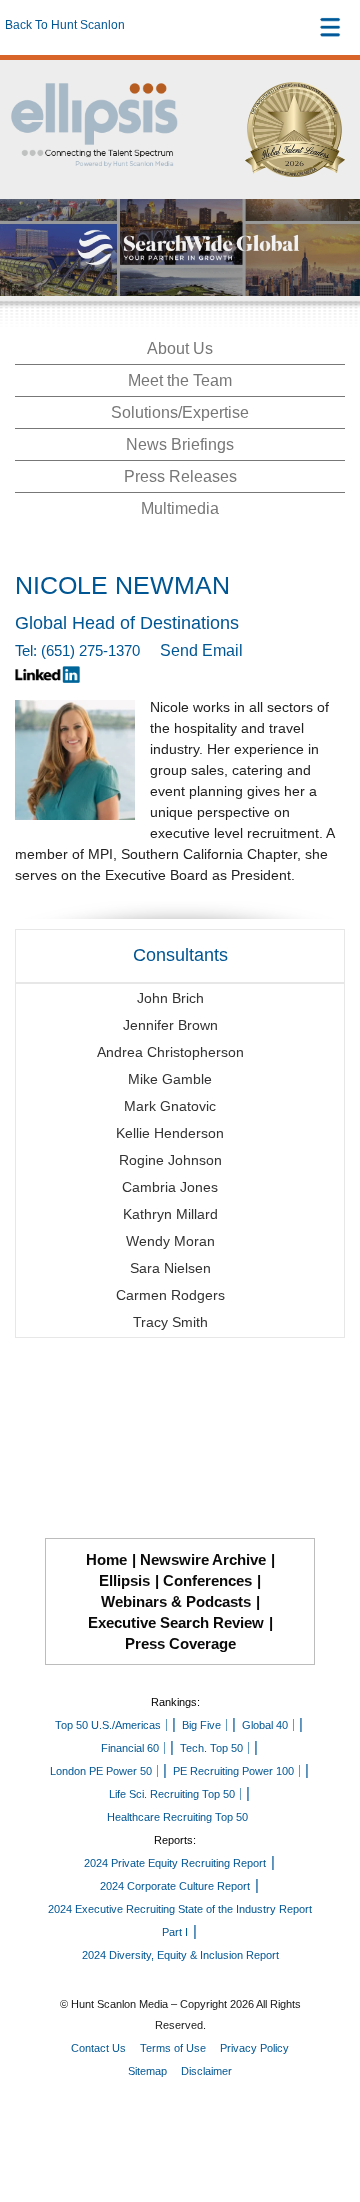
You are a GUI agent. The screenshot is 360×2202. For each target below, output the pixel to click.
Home (106, 1559)
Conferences (207, 1580)
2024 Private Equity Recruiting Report (175, 1863)
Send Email (201, 650)
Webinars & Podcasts (176, 1601)
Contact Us (98, 2048)
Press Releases (180, 476)
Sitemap (147, 2071)
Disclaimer (206, 2071)
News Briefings (180, 444)
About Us (180, 348)
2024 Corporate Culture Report (175, 1886)
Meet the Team (180, 380)
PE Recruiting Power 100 (233, 1771)
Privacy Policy (254, 2048)
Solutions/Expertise (180, 412)
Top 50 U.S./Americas (108, 1725)
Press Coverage (180, 1643)
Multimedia (180, 508)
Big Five (201, 1725)
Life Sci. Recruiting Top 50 (172, 1794)
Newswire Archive (203, 1559)
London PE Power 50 (101, 1771)
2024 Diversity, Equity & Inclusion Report (180, 1955)
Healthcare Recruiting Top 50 (177, 1817)
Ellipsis (124, 1580)
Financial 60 (130, 1748)
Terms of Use (173, 2048)
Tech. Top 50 (211, 1748)
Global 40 (265, 1725)
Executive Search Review (176, 1622)
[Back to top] (326, 2113)
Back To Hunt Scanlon (65, 25)
